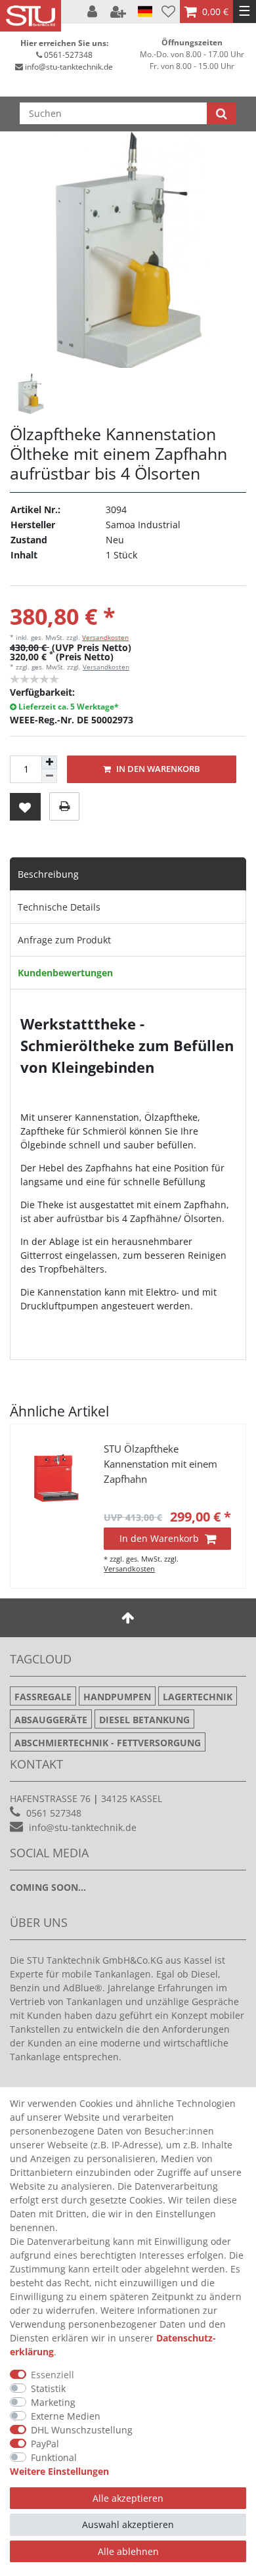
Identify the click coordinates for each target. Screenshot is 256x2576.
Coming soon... (48, 1887)
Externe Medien (66, 2416)
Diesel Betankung (144, 1720)
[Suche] (222, 113)
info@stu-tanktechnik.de (69, 67)
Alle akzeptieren (128, 2498)
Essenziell (53, 2375)
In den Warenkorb (157, 769)
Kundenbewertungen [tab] (65, 973)
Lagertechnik (198, 1697)
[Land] (145, 12)
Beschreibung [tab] (48, 874)
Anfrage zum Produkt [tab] (64, 940)
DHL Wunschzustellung (82, 2430)
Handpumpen (117, 1697)
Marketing (53, 2402)
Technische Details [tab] (59, 907)
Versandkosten (105, 637)
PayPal (45, 2444)
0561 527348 (54, 1813)
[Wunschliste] (168, 11)
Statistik (48, 2388)
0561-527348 (68, 55)
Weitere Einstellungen (59, 2471)
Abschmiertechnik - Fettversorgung (108, 1743)
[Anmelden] (94, 12)
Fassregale (43, 1697)
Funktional (54, 2457)
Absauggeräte (51, 1720)
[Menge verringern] (49, 776)
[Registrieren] (119, 12)
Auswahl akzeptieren (128, 2524)
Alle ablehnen (128, 2551)
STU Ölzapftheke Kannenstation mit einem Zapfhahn (160, 1464)
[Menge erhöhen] (49, 763)
